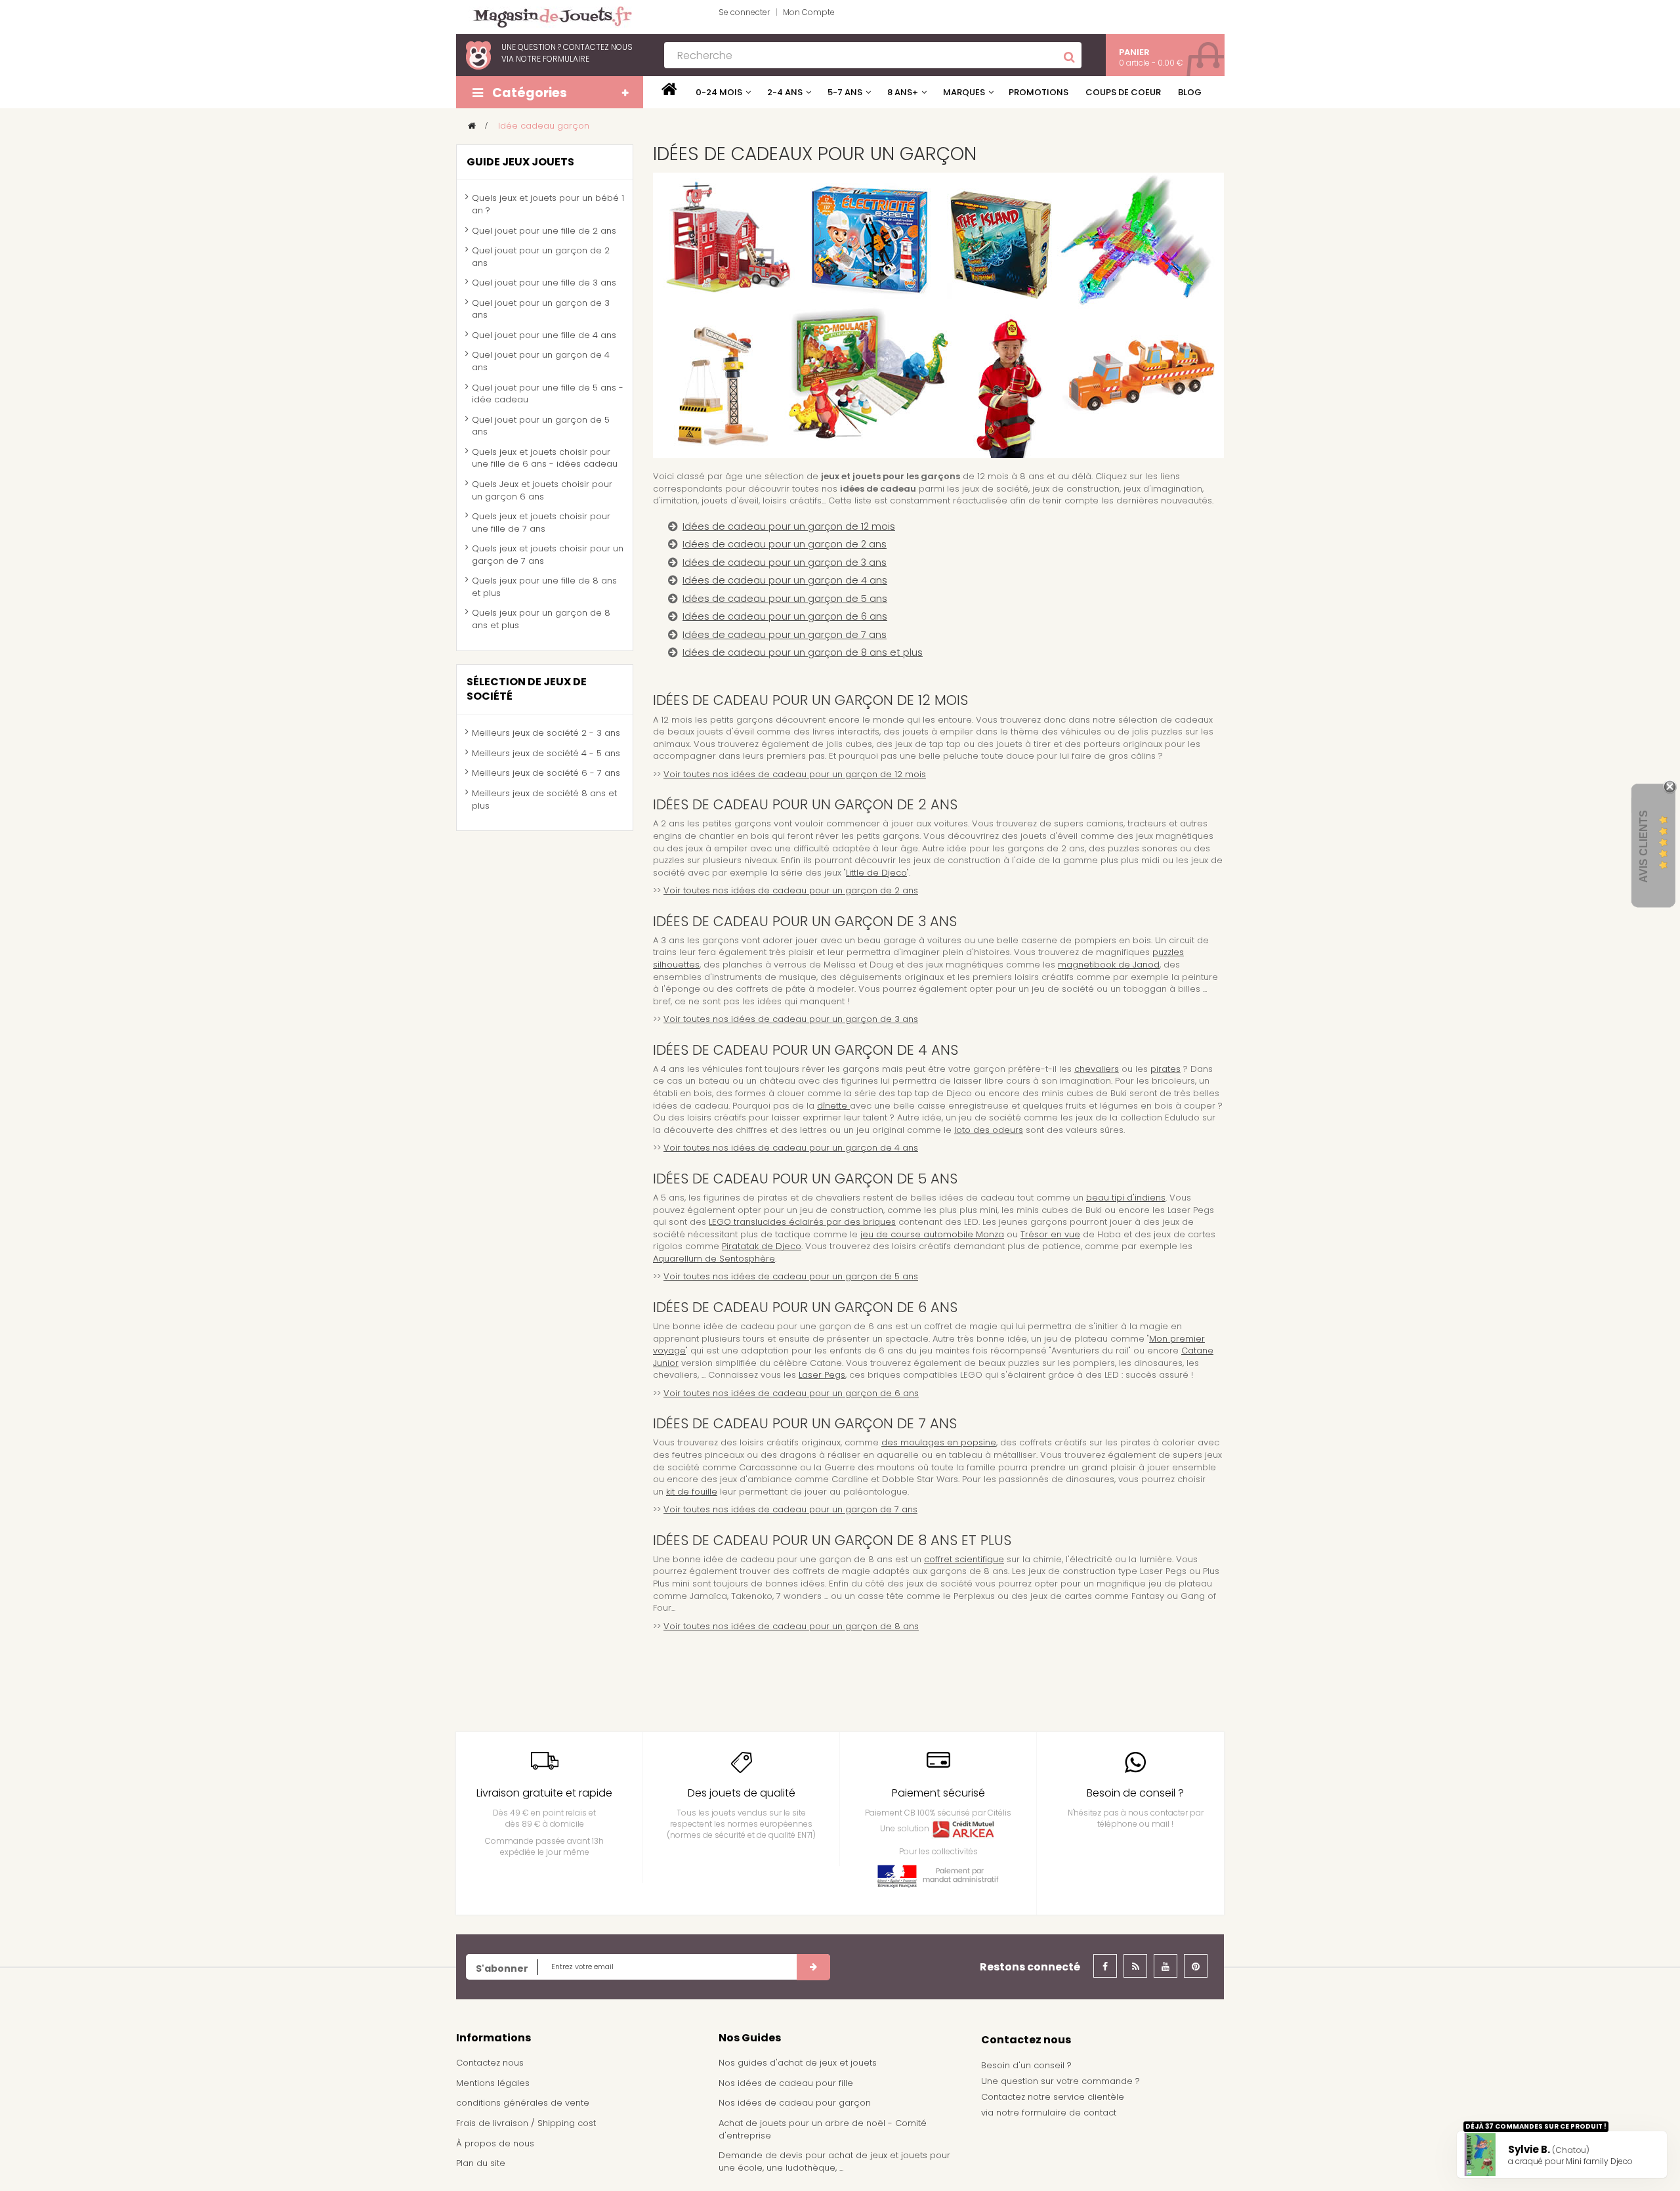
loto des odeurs (989, 1130)
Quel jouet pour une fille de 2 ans (544, 231)
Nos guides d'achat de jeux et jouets (798, 2063)
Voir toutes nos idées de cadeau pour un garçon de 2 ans (791, 890)
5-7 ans (845, 92)
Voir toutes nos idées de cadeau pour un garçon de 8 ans (791, 1626)
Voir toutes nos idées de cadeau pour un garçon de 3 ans (791, 1019)
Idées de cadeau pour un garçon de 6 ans (785, 616)
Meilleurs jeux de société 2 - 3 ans (546, 733)
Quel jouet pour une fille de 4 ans (544, 335)
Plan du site (481, 2163)
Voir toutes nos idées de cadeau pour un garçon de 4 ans (791, 1148)
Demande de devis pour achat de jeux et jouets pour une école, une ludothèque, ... (834, 2161)
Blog (1190, 92)
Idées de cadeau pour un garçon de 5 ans (785, 599)
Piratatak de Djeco (762, 1246)
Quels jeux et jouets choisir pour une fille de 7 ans (541, 522)
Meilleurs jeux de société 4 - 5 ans (546, 753)
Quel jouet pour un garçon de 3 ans (541, 309)
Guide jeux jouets (520, 162)
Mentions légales (493, 2083)
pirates (1165, 1069)
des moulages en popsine (939, 1442)
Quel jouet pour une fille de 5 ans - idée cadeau (548, 394)
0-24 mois (719, 92)
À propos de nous (495, 2143)
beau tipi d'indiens (1126, 1198)
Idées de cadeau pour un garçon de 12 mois (789, 526)
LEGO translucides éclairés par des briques (802, 1222)
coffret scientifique (964, 1559)
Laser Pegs (822, 1375)
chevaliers (1097, 1069)
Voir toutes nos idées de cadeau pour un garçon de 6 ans (791, 1393)
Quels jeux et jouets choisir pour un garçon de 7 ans (548, 555)
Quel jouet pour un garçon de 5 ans (541, 426)
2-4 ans (785, 92)
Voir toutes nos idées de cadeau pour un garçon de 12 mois (795, 774)
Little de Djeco (876, 873)
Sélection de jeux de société (527, 689)
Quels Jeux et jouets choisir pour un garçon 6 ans (542, 490)
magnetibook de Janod (1109, 965)
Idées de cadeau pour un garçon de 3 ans (785, 563)
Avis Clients (1644, 846)
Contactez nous (490, 2063)
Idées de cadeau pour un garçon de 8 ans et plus (803, 652)
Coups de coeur (1123, 92)
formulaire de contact (1069, 2113)
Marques (964, 92)
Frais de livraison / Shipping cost (526, 2123)
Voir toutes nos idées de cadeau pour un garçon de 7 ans (790, 1509)
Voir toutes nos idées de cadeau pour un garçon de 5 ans (791, 1276)
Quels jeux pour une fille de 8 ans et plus (544, 587)
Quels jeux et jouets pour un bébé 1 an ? (548, 204)
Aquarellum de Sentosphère (714, 1259)
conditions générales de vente (523, 2103)
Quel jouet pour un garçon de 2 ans (541, 257)
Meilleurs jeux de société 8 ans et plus (544, 799)
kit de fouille (692, 1492)
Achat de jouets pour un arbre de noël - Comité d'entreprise (823, 2129)
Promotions (1039, 92)
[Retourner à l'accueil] (472, 126)
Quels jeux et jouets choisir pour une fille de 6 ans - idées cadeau (545, 458)
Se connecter (744, 12)
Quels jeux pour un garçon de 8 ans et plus (541, 619)
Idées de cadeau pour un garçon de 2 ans (785, 544)
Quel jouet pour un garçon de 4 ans (541, 361)
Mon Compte (809, 12)
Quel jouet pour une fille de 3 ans (544, 283)
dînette (833, 1106)
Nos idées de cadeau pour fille (786, 2083)
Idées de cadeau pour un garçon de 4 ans (785, 580)
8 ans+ (903, 92)
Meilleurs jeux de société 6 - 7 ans (546, 773)
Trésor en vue (1050, 1234)
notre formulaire (553, 59)
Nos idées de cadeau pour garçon (795, 2103)
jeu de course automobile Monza (932, 1234)
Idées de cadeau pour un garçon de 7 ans (785, 635)
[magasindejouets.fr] (547, 16)
